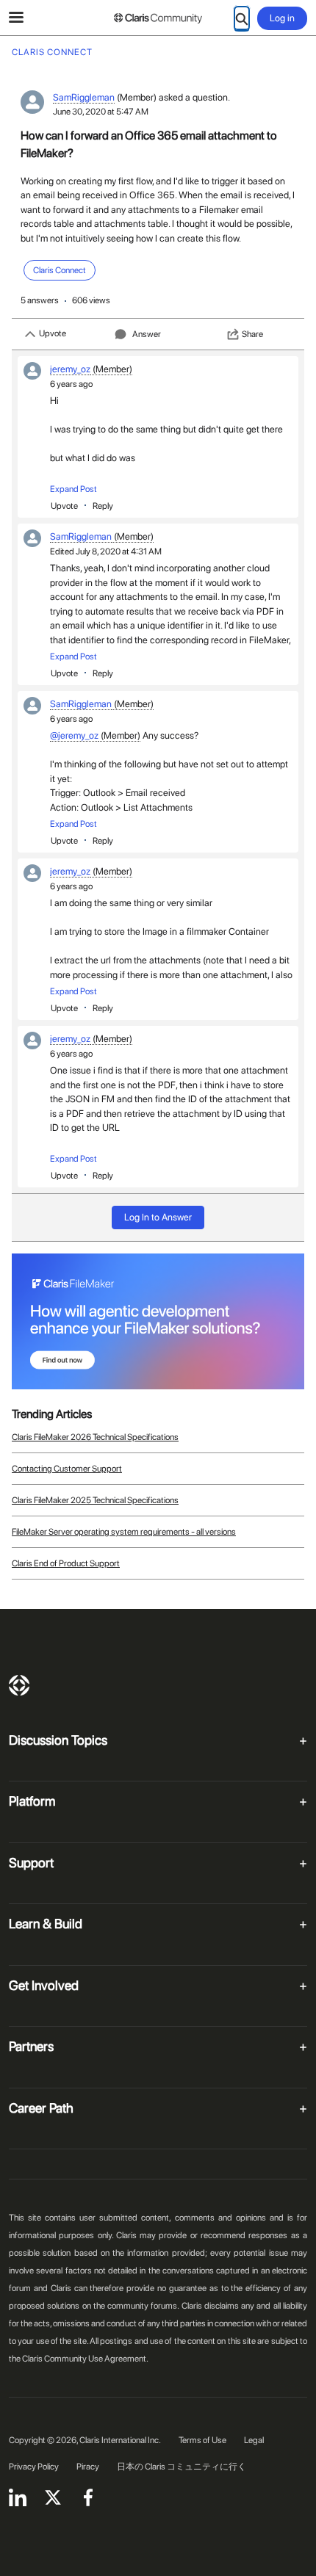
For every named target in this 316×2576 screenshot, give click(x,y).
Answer (147, 334)
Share (252, 334)
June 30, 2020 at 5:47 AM (101, 112)
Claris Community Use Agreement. (85, 2359)
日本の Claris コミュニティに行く (182, 2467)
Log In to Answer (158, 1217)
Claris (19, 1685)
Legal (254, 2440)
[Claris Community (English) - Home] (158, 18)
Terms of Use (202, 2440)
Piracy (88, 2467)
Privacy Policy (34, 2467)
